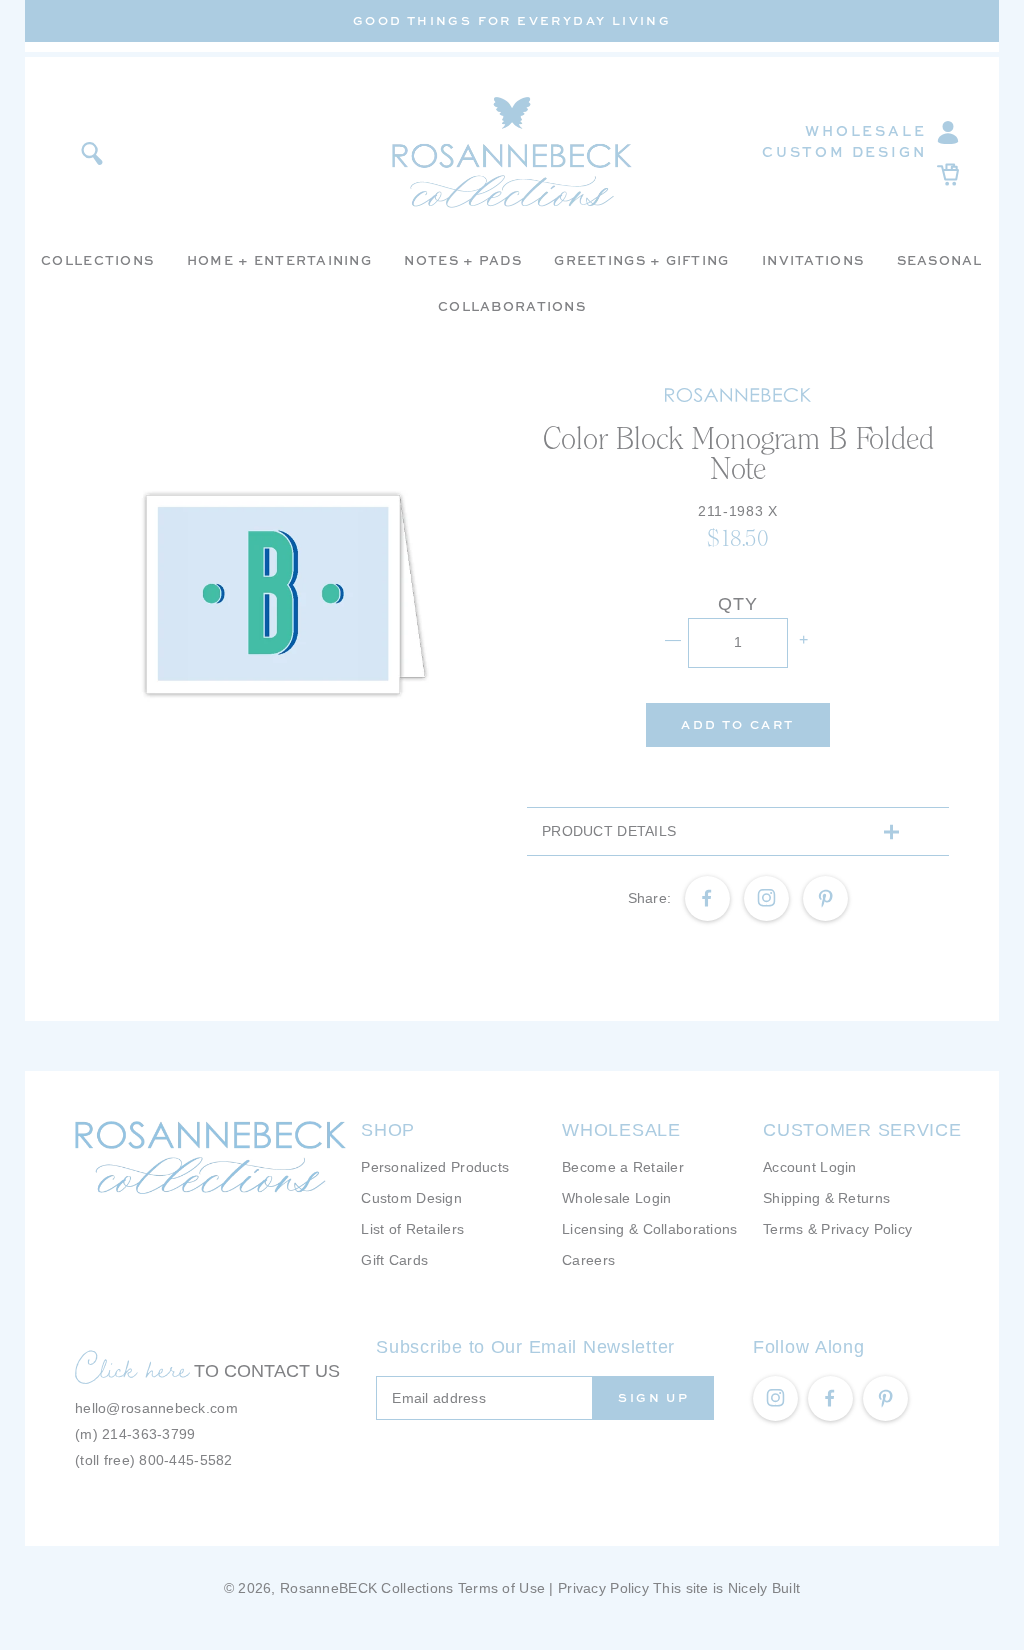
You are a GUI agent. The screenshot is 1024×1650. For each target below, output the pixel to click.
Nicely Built (764, 1588)
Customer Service (862, 1130)
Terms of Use (501, 1588)
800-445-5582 (185, 1460)
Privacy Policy (603, 1588)
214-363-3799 (148, 1434)
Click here (132, 1368)
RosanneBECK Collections (366, 1588)
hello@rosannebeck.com (156, 1408)
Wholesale (865, 130)
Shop (388, 1130)
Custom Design (844, 151)
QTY (737, 604)
